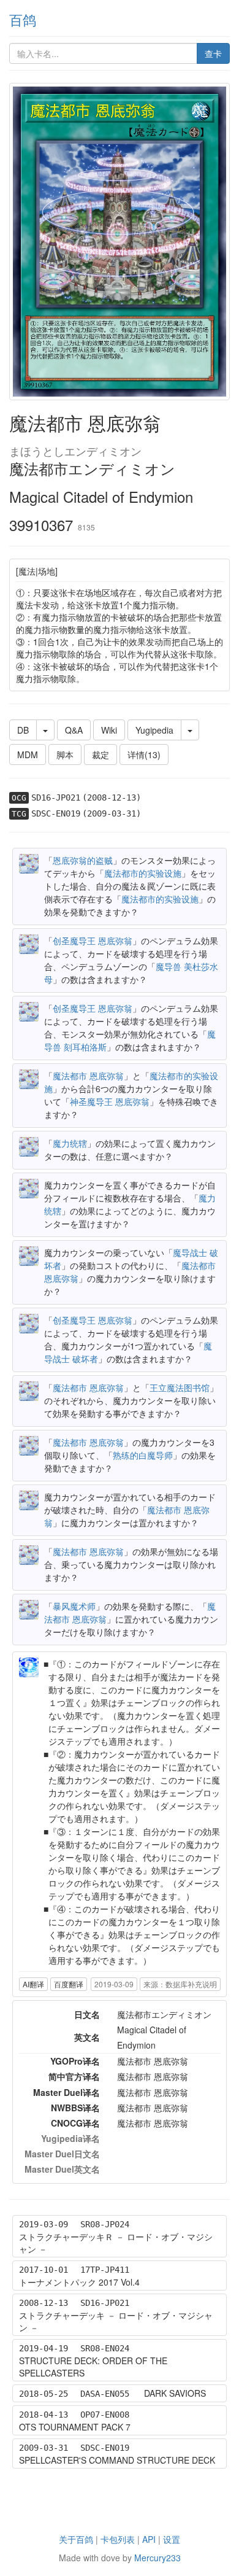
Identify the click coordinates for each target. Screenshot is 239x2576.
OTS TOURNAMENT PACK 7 (75, 2427)
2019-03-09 (114, 1984)
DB (23, 730)
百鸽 (23, 19)
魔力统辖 (70, 1143)
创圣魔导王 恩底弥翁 (93, 941)
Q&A (74, 730)
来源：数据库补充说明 (180, 1984)
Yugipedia (154, 730)
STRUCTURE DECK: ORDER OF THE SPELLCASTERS (93, 2367)
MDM (28, 755)
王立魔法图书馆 (180, 1387)
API (149, 2539)
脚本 (65, 755)
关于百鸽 (76, 2539)
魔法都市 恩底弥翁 (88, 1076)
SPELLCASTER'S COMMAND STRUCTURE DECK (117, 2460)
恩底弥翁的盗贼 (83, 860)
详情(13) (144, 755)
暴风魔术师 (74, 1606)
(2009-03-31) (112, 813)
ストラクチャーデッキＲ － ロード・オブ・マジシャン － (116, 2243)
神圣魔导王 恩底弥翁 (110, 1101)
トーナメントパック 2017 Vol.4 (79, 2282)
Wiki (109, 730)
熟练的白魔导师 (143, 1455)
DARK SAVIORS (175, 2393)
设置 (172, 2539)
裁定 (101, 755)
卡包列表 (118, 2539)
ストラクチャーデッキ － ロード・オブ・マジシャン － (116, 2321)
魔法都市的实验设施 (143, 873)
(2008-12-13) (112, 797)
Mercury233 (157, 2558)
